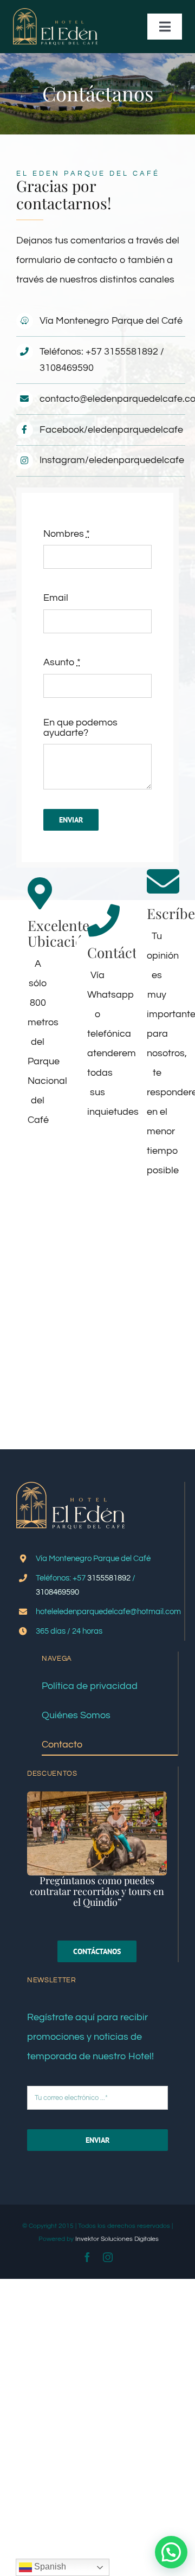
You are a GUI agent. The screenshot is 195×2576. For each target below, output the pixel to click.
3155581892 (131, 352)
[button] (171, 2552)
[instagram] (108, 2257)
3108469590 (67, 368)
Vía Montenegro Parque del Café (111, 321)
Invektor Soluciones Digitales (117, 2239)
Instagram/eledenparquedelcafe (112, 460)
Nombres (67, 534)
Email (56, 598)
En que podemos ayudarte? (80, 728)
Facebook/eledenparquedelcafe (111, 430)
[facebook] (87, 2257)
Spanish (49, 2567)
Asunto (62, 662)
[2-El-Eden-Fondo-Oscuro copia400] (55, 13)
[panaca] (97, 1796)
